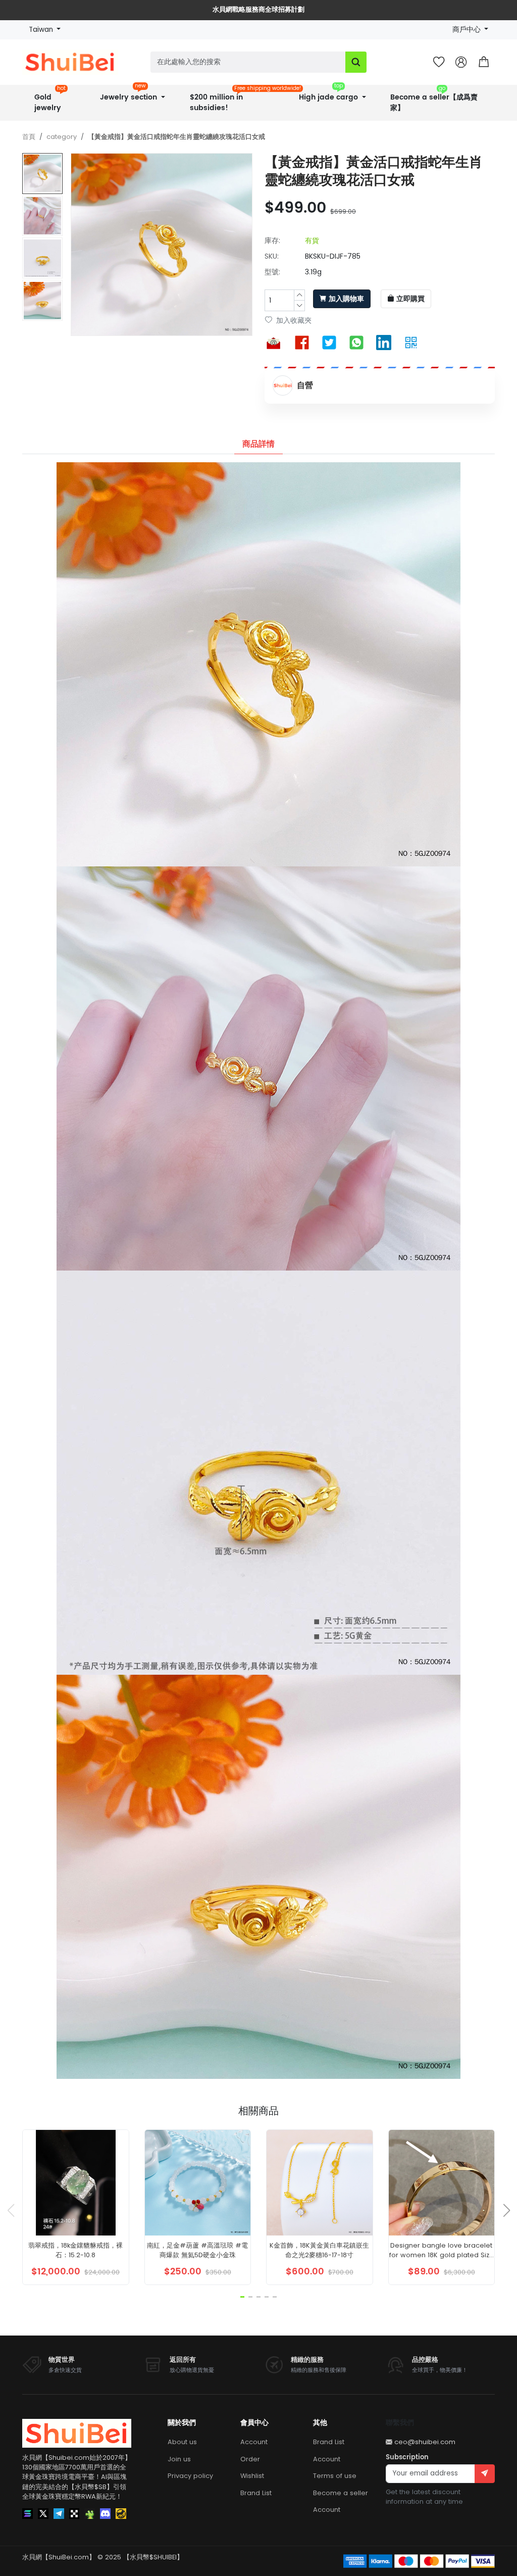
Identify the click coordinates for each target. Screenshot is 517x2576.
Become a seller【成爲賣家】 (434, 99)
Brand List (256, 2493)
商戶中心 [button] (468, 30)
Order (250, 2459)
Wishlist (252, 2476)
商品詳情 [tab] (258, 444)
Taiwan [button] (42, 30)
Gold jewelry (50, 99)
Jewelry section (130, 94)
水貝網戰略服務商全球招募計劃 (258, 10)
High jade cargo (329, 94)
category (62, 137)
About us (182, 2442)
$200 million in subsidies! (236, 99)
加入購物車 (346, 299)
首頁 (29, 137)
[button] (484, 62)
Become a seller (341, 2493)
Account (254, 2442)
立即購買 (410, 299)
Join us (179, 2459)
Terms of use (335, 2476)
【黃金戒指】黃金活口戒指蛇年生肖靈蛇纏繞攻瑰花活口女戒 (176, 137)
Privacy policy (190, 2476)
